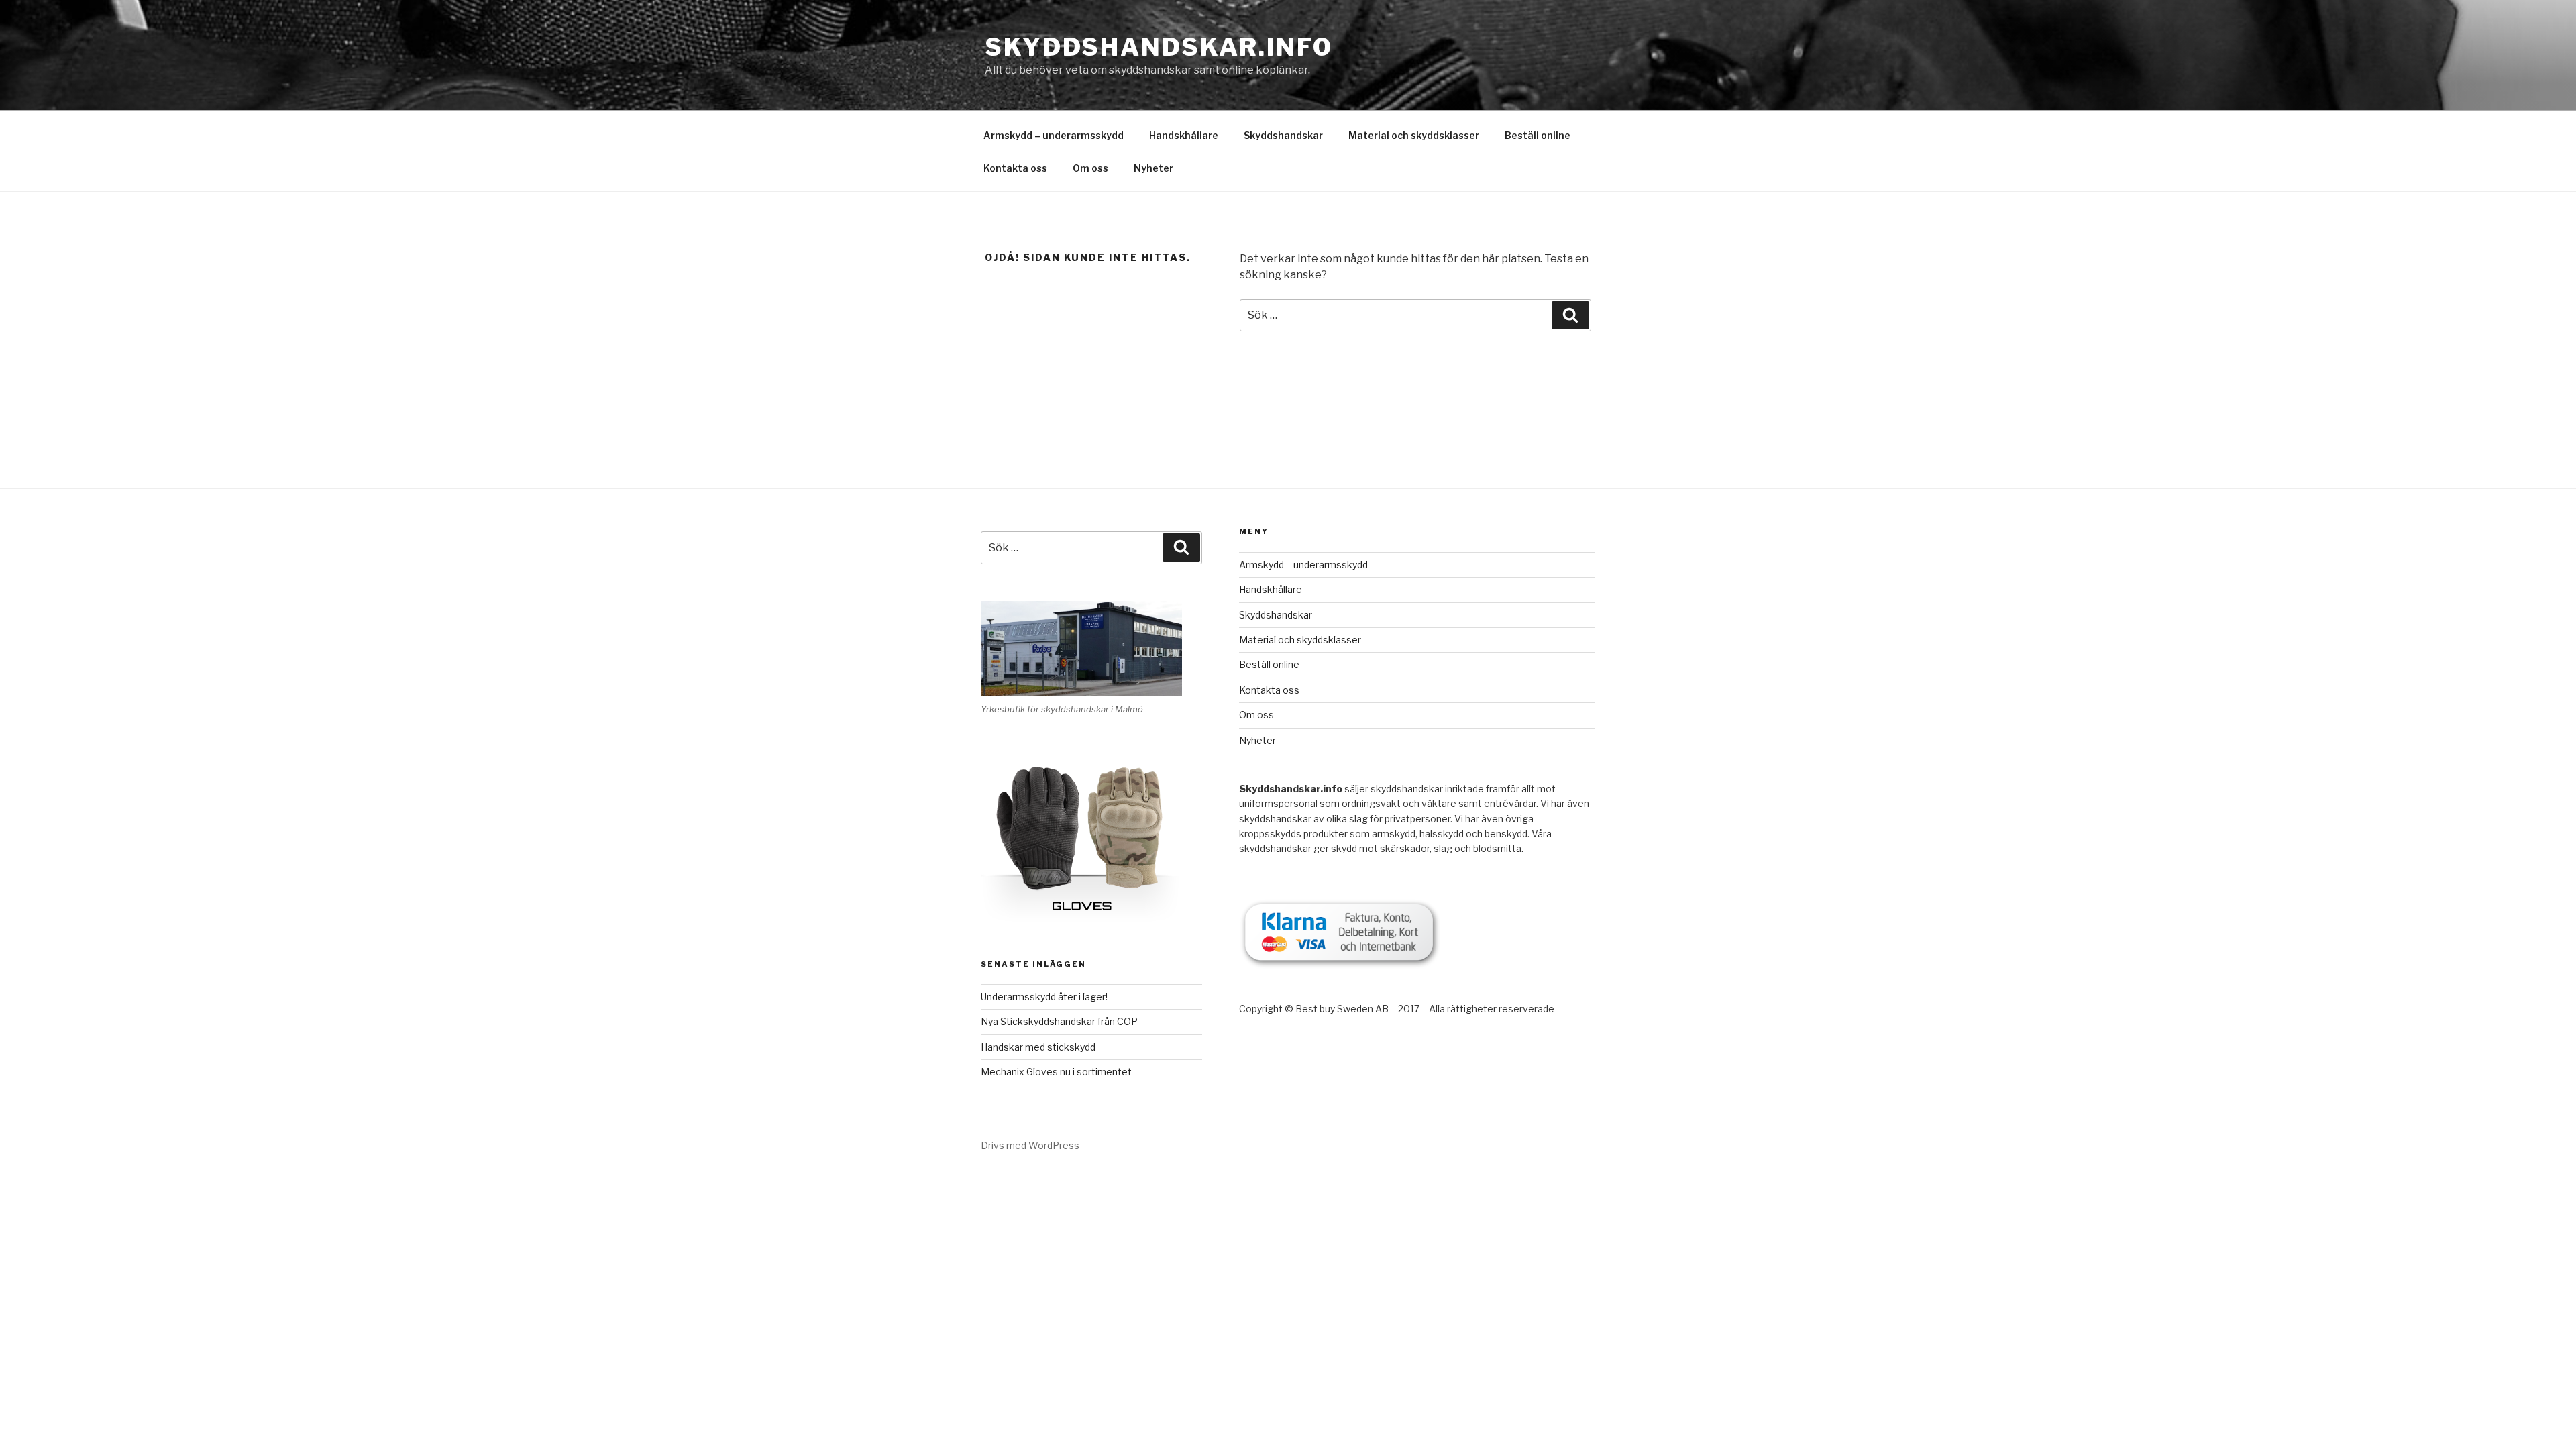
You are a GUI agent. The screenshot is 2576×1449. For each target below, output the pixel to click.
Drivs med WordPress (1030, 1145)
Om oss (1090, 168)
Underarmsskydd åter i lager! (1044, 997)
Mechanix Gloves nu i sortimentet (1056, 1072)
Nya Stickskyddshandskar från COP (1059, 1021)
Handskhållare (1184, 135)
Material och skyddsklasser (1414, 135)
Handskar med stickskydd (1038, 1047)
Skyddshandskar (1283, 135)
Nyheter (1153, 168)
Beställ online (1538, 135)
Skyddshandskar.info (1159, 47)
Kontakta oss (1015, 168)
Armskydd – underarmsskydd (1054, 135)
